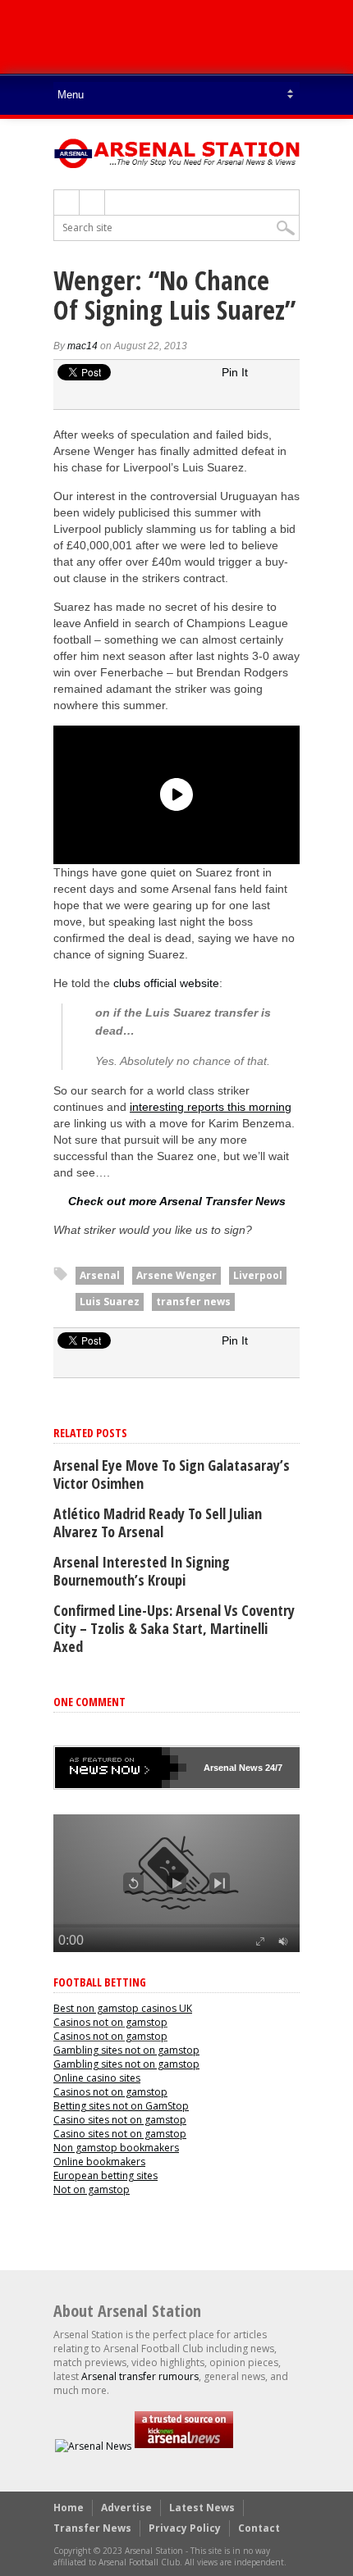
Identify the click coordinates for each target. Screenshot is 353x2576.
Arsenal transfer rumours (140, 2376)
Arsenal (100, 1275)
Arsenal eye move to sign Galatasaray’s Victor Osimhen (172, 1474)
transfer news (193, 1302)
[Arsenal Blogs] (184, 2446)
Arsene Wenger (176, 1275)
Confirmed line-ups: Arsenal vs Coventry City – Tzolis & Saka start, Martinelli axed (174, 1628)
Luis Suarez (110, 1302)
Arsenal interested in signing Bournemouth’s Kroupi (142, 1571)
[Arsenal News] (93, 2446)
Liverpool (258, 1275)
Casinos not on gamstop (110, 2022)
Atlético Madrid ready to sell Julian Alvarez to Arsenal (158, 1522)
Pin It (235, 372)
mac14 (83, 346)
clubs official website (166, 983)
